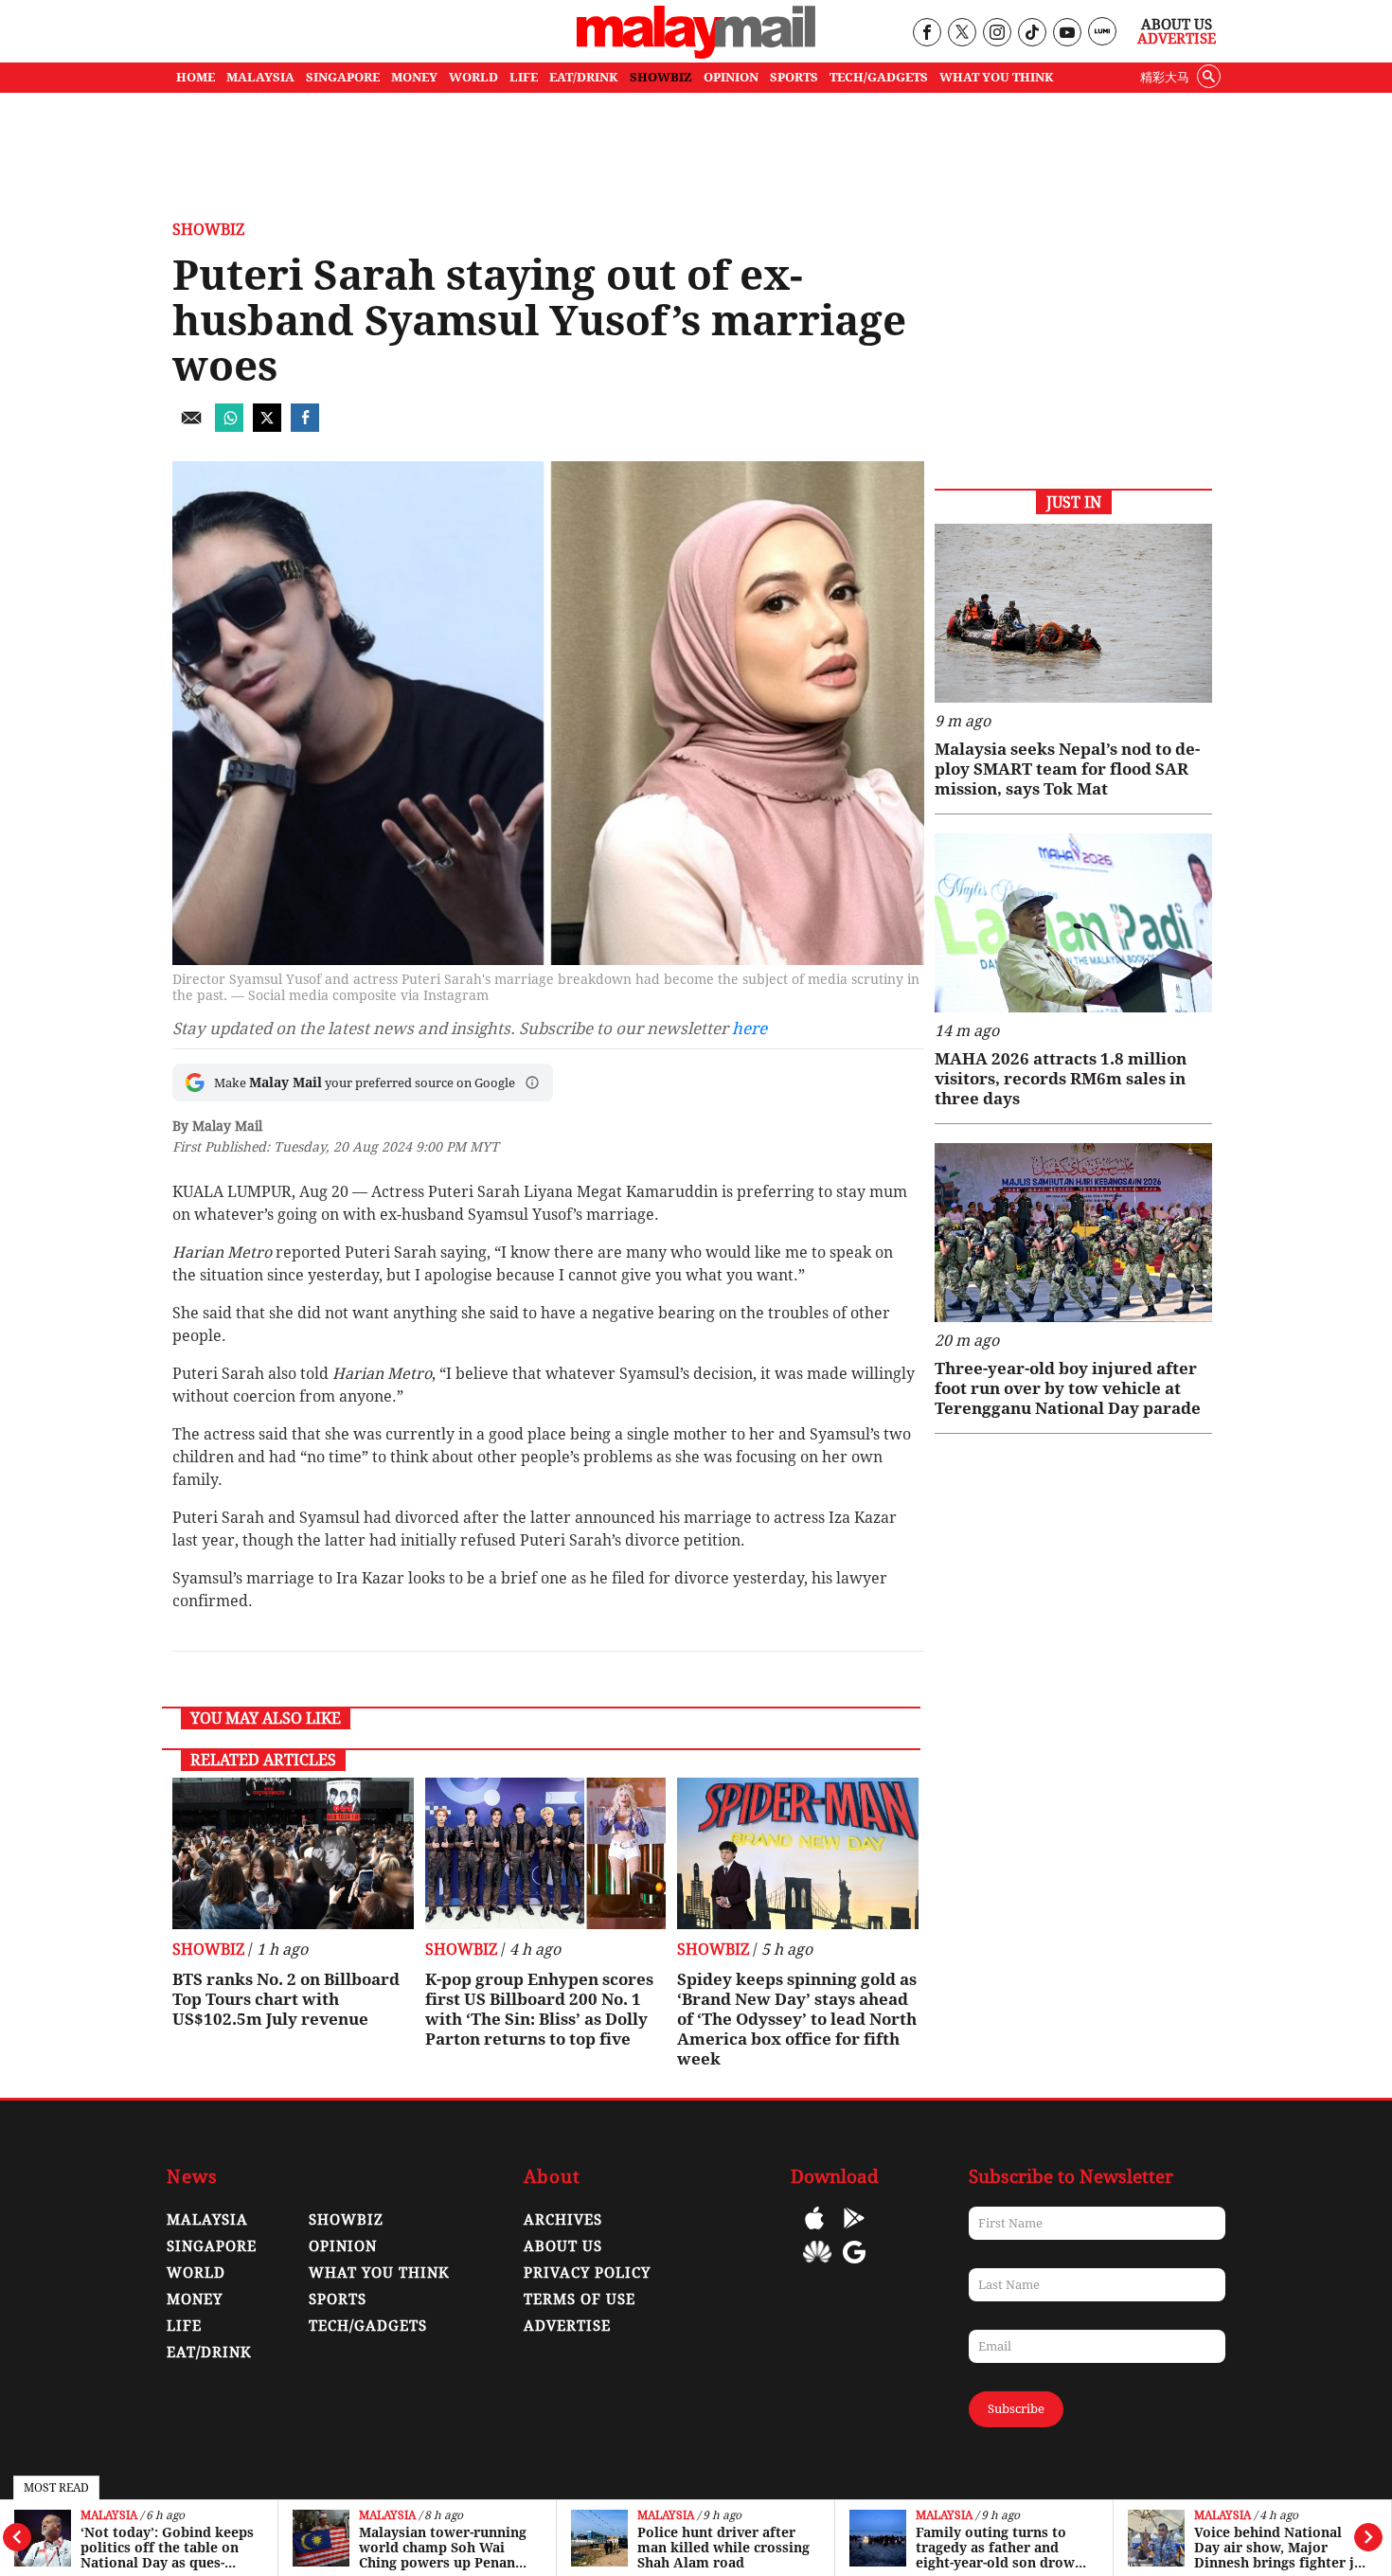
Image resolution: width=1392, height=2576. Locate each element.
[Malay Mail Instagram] (997, 34)
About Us (1177, 25)
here (750, 1029)
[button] (532, 1082)
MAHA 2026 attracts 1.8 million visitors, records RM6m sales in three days (1061, 1079)
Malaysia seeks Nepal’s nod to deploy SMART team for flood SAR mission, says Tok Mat (1067, 769)
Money (195, 2299)
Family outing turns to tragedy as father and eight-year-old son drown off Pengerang (999, 2548)
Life (184, 2326)
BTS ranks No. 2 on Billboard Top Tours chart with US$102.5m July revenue (286, 1999)
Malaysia (109, 2516)
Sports (338, 2299)
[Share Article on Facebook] (305, 427)
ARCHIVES (563, 2220)
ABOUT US (563, 2246)
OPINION (731, 77)
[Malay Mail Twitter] (962, 34)
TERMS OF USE (580, 2299)
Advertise (1177, 39)
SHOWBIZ (661, 77)
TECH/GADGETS (879, 77)
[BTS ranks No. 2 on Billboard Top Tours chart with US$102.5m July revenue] (293, 1853)
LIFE (524, 77)
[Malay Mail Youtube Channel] (1067, 34)
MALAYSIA (260, 77)
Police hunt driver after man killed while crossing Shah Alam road (723, 2548)
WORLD (473, 77)
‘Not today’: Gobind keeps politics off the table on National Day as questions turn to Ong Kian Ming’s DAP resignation (167, 2548)
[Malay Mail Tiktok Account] (1032, 34)
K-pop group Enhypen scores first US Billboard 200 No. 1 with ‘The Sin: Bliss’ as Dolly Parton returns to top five (539, 2009)
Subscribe (1016, 2409)
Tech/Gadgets (368, 2326)
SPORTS (794, 77)
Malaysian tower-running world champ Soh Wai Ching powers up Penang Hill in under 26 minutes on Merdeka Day (443, 2548)
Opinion (343, 2246)
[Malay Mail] (696, 54)
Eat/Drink (209, 2352)
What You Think (997, 77)
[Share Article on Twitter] (267, 427)
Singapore (212, 2246)
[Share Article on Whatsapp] (229, 427)
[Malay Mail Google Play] (854, 2232)
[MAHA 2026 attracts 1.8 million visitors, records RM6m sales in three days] (1073, 923)
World (196, 2273)
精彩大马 (1165, 77)
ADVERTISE (567, 2326)
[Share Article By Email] (191, 427)
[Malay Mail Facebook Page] (927, 34)
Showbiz (208, 230)
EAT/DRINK (584, 77)
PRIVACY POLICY (587, 2273)
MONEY (414, 77)
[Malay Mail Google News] (854, 2266)
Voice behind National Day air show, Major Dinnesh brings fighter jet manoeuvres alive (1281, 2548)
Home (196, 77)
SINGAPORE (343, 77)
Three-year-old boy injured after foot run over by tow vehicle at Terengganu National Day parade (1068, 1388)
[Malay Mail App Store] (814, 2232)
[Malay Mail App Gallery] (817, 2266)
